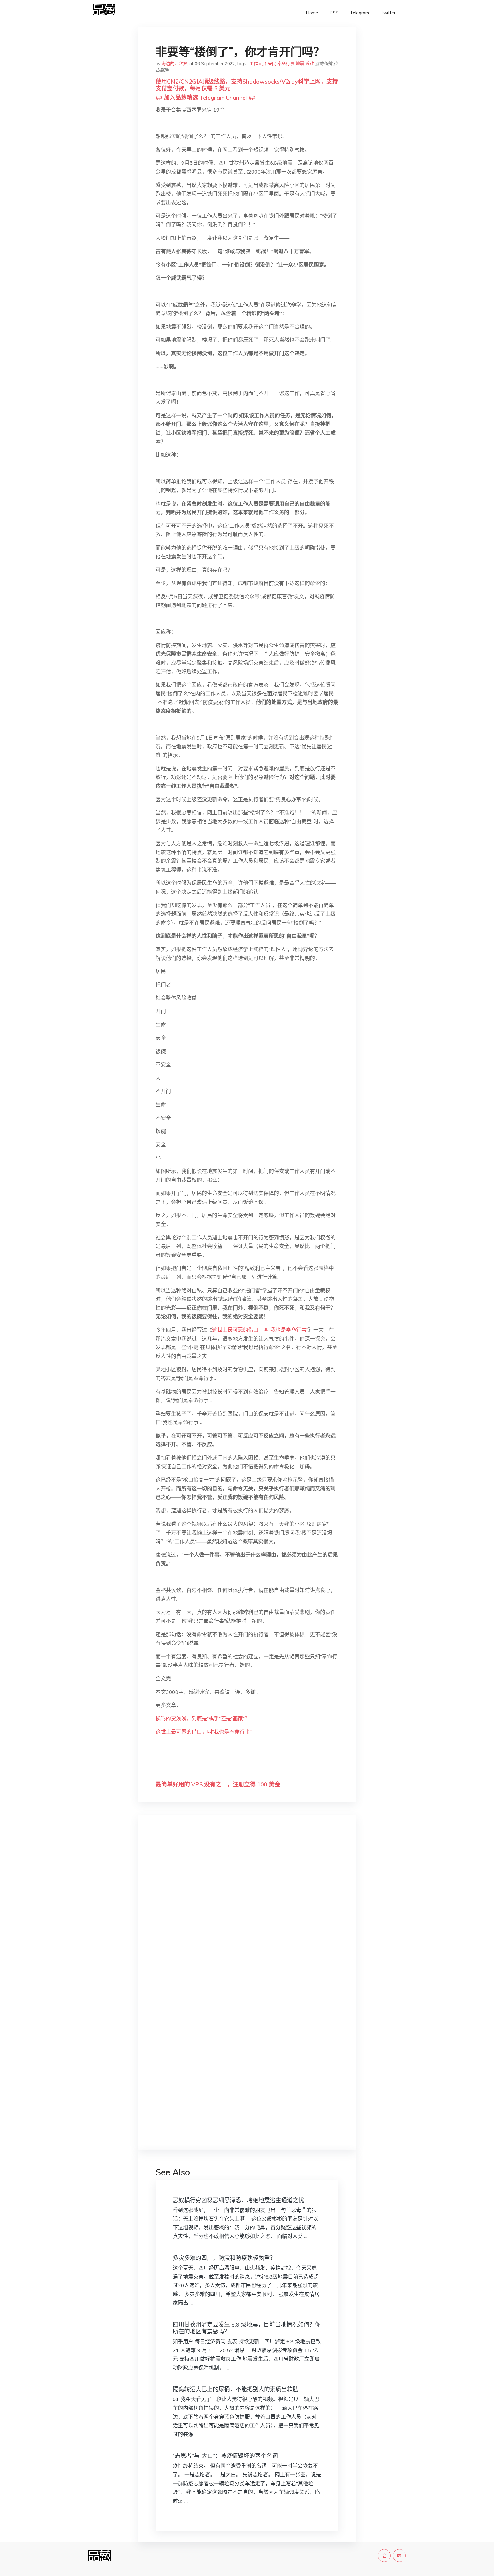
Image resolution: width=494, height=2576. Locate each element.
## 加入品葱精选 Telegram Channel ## (205, 97)
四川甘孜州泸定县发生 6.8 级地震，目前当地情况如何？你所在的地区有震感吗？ (247, 2328)
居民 (272, 64)
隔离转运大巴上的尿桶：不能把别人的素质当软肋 (236, 2389)
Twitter (388, 13)
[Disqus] (247, 1910)
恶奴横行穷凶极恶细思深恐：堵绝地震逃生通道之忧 (238, 2200)
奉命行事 (286, 64)
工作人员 (258, 64)
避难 (310, 64)
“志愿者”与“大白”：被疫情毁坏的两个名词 (225, 2456)
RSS (334, 13)
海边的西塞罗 (174, 64)
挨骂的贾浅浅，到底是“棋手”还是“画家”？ (203, 1719)
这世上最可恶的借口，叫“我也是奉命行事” (260, 1330)
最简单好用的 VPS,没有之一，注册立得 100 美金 (218, 1784)
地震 (300, 64)
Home (312, 13)
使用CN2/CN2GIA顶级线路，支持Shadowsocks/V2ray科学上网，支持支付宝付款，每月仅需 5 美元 (247, 85)
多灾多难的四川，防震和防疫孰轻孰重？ (224, 2258)
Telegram (359, 13)
